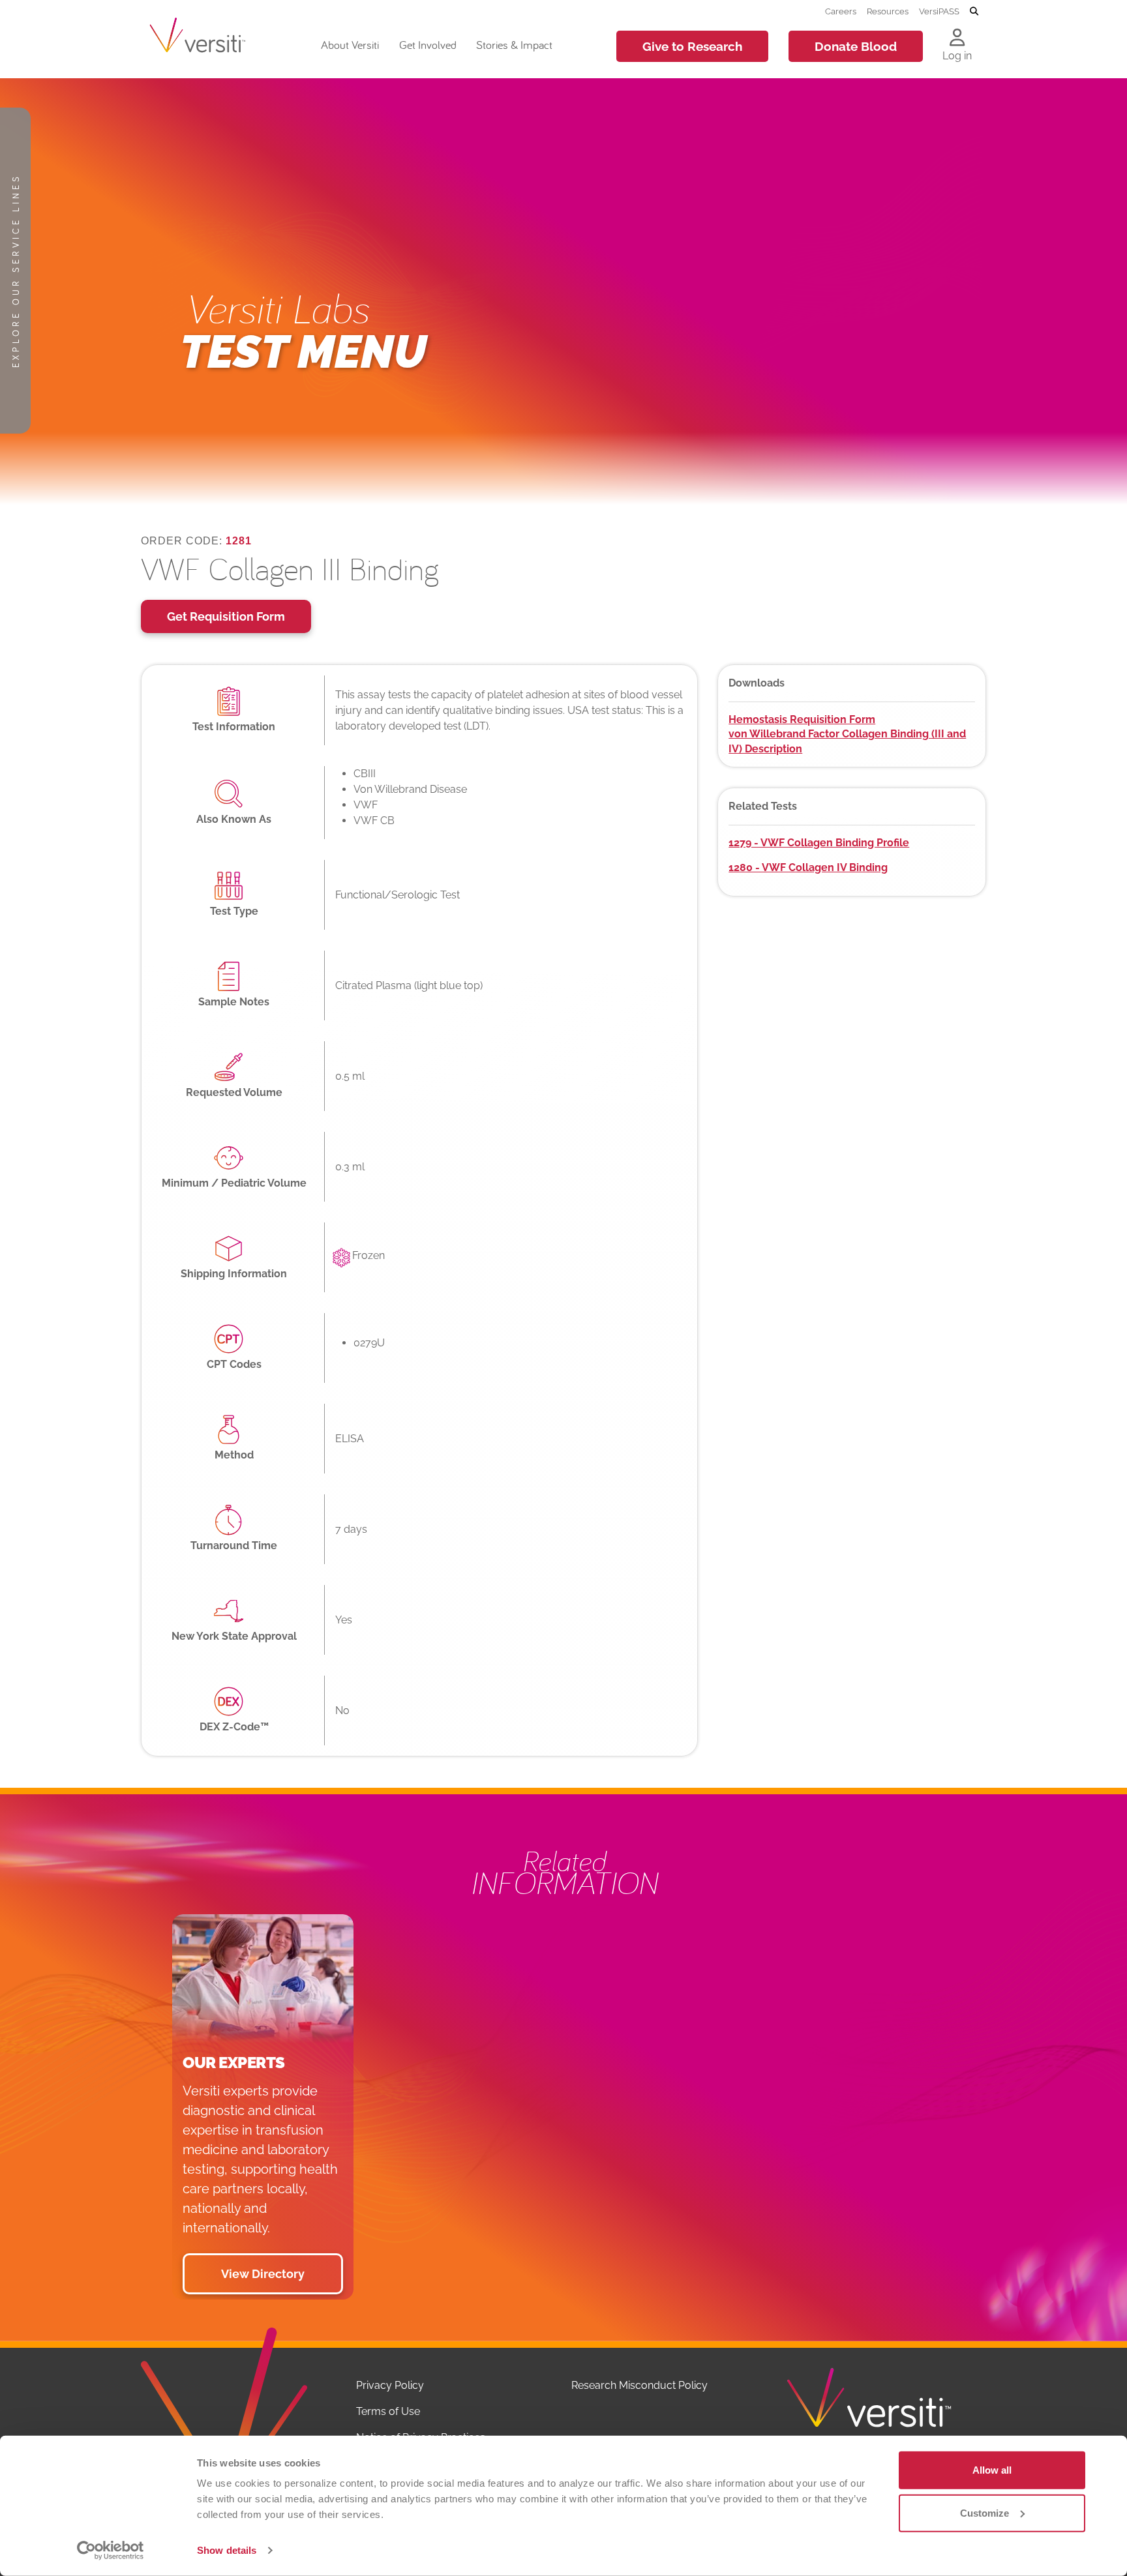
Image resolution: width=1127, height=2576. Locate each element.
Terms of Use (388, 2411)
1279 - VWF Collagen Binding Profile (819, 843)
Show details (227, 2550)
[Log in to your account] (957, 38)
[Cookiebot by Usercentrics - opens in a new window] (111, 2551)
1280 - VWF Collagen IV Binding (808, 867)
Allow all (992, 2470)
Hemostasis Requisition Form (802, 719)
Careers (841, 11)
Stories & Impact (514, 45)
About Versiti (350, 45)
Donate (856, 46)
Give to (692, 46)
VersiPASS (939, 11)
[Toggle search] (974, 12)
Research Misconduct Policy (639, 2385)
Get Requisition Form (226, 616)
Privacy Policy (390, 2385)
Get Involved (428, 45)
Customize (984, 2512)
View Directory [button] (263, 2274)
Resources (888, 11)
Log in (957, 56)
